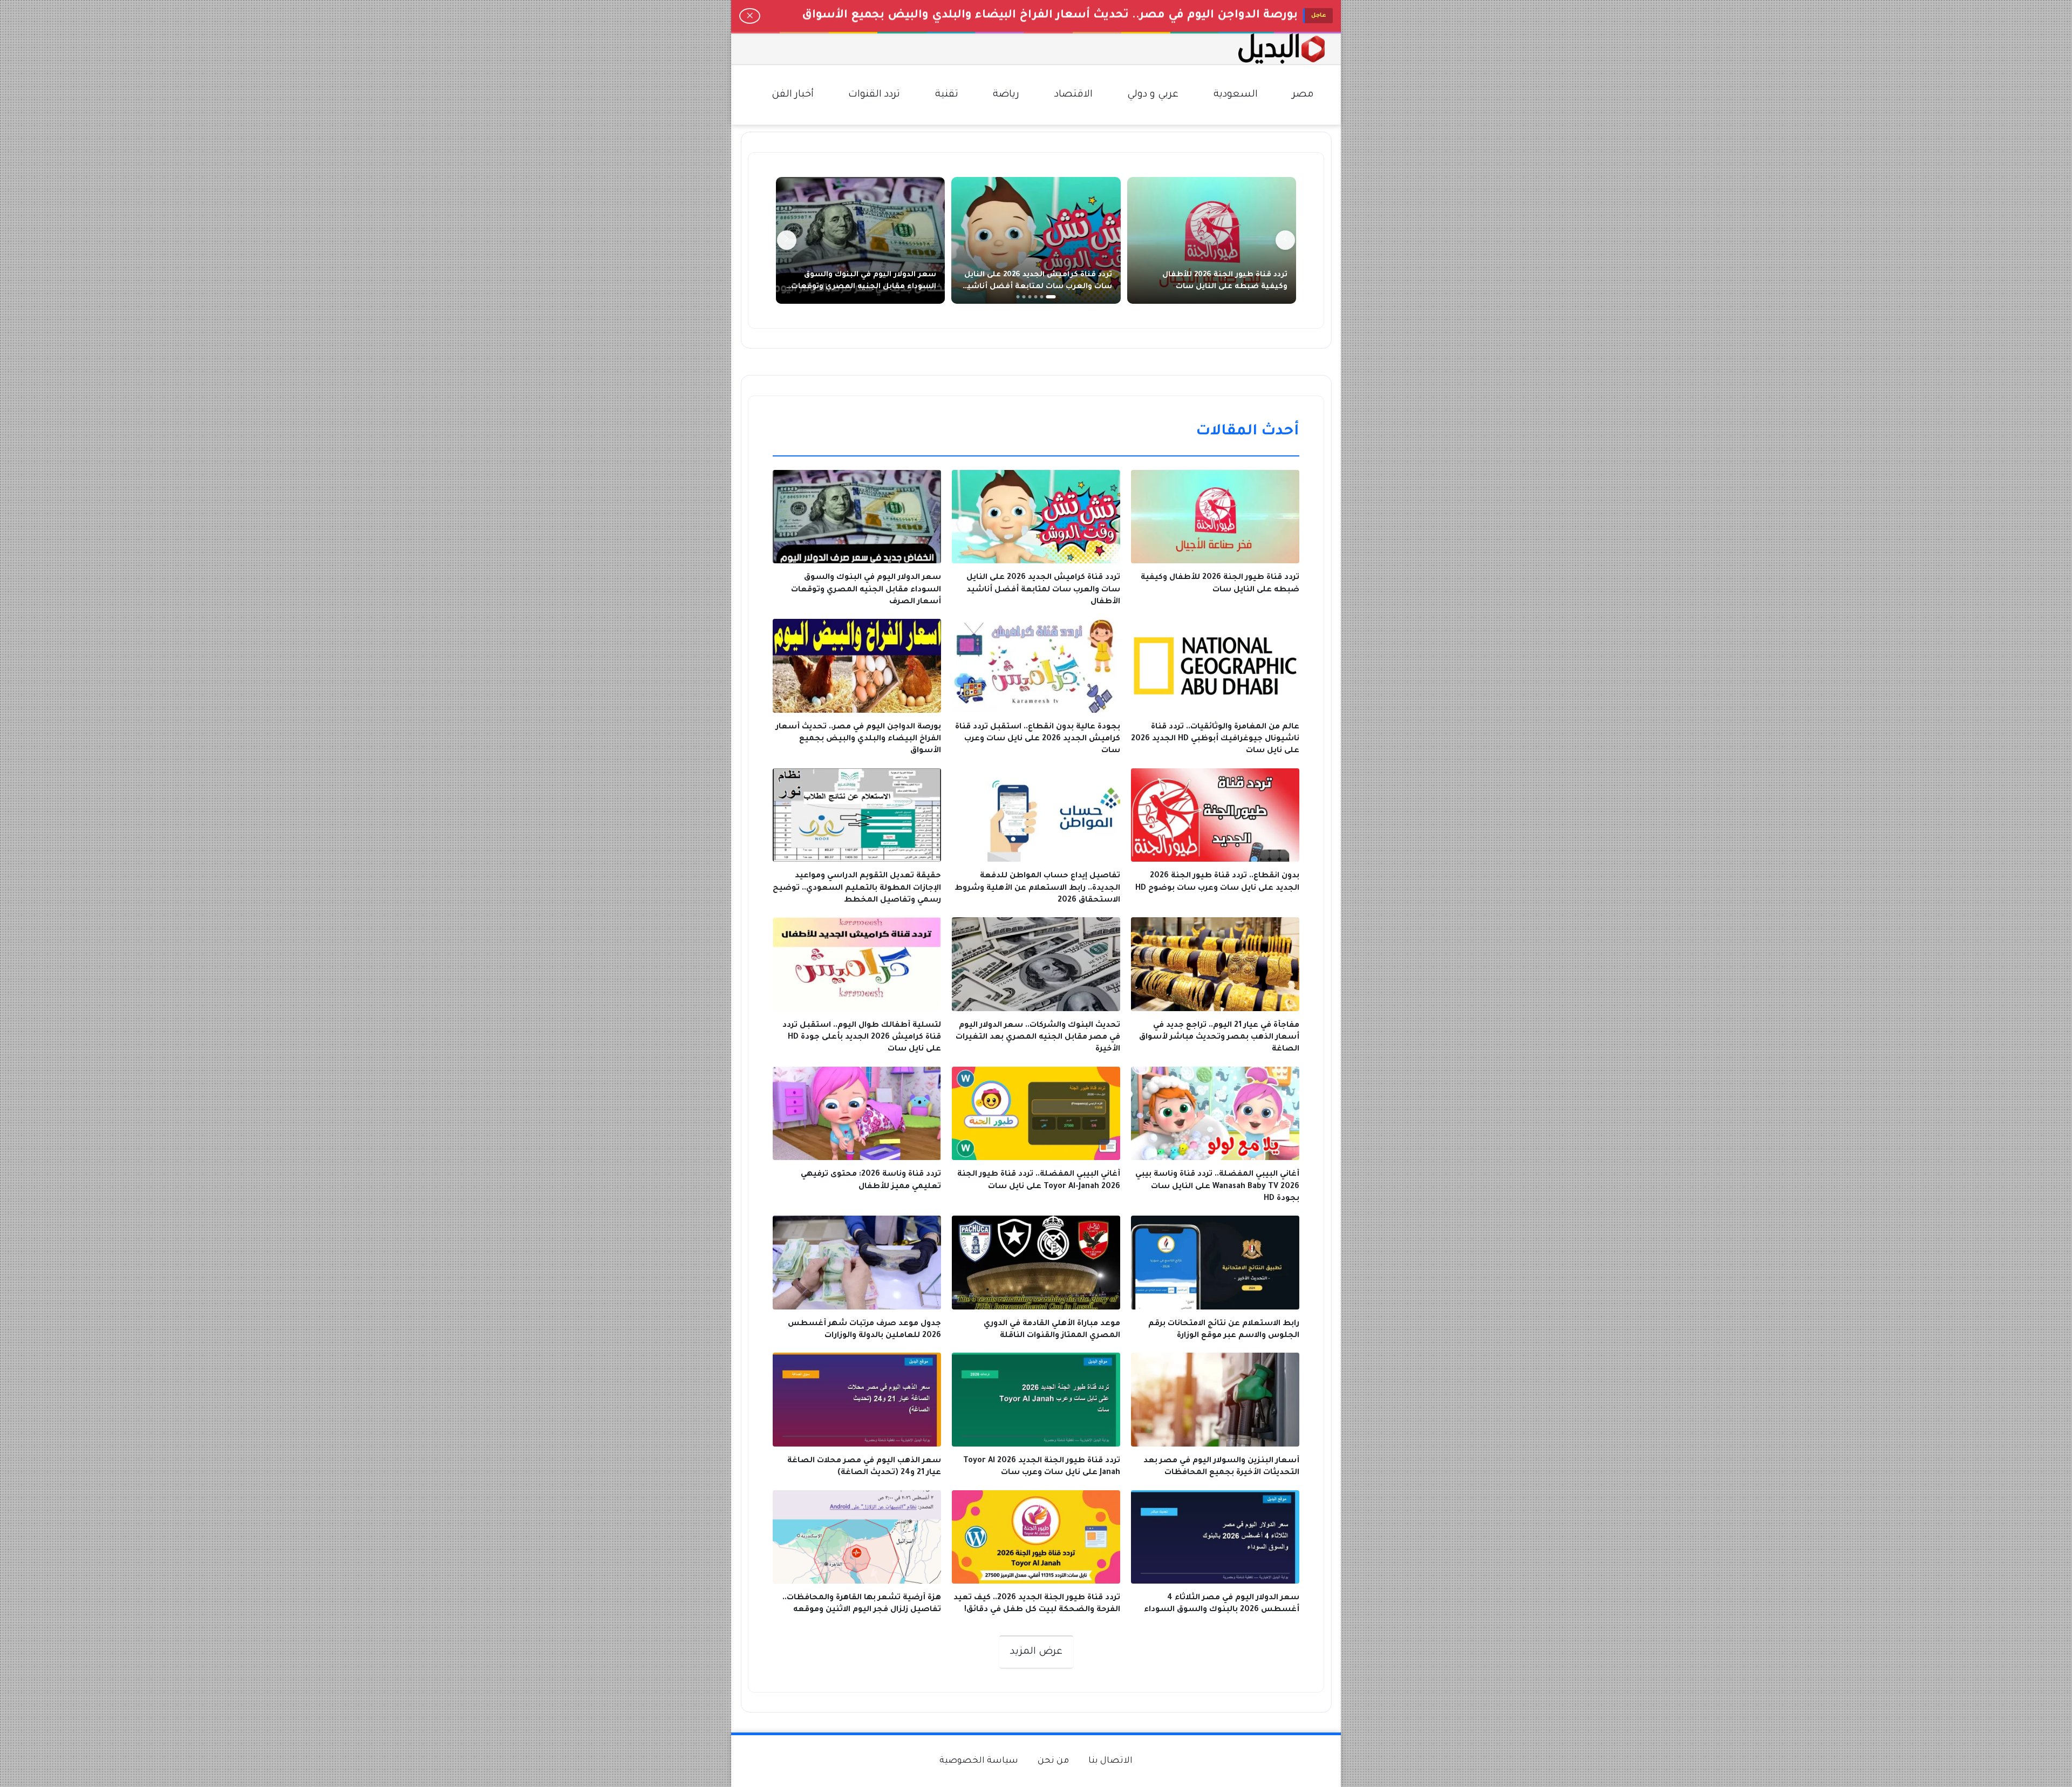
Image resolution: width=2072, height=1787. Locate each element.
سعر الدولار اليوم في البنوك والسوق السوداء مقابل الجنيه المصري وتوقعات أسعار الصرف (864, 287)
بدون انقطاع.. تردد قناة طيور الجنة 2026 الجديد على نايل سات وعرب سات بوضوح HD (1068, 16)
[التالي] (787, 240)
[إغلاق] (750, 16)
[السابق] (1285, 240)
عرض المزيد (1036, 1652)
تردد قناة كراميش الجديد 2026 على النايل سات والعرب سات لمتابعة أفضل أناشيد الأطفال (1038, 287)
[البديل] (1282, 49)
